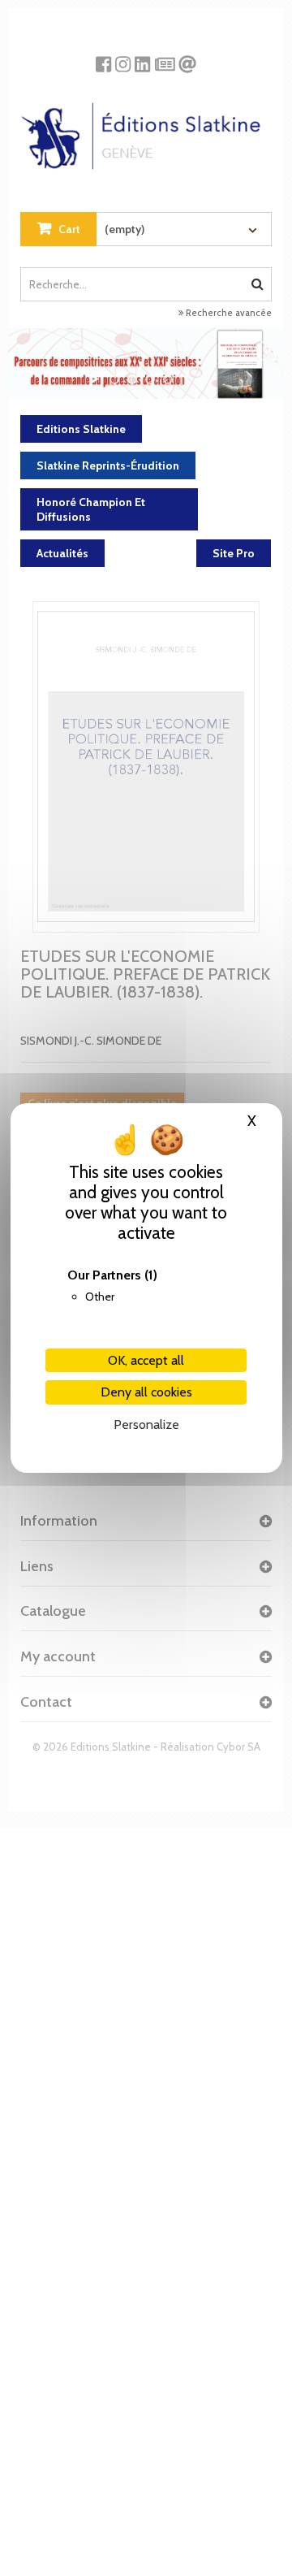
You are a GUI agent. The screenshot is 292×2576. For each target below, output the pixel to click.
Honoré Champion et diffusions (91, 509)
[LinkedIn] (142, 58)
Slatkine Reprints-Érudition (108, 465)
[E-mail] (187, 58)
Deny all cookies (146, 1392)
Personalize (146, 1424)
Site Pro (234, 553)
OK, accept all (146, 1360)
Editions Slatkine (81, 429)
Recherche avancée (228, 313)
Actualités (62, 553)
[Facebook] (103, 58)
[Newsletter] (165, 58)
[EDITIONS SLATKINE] (146, 130)
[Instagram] (123, 58)
